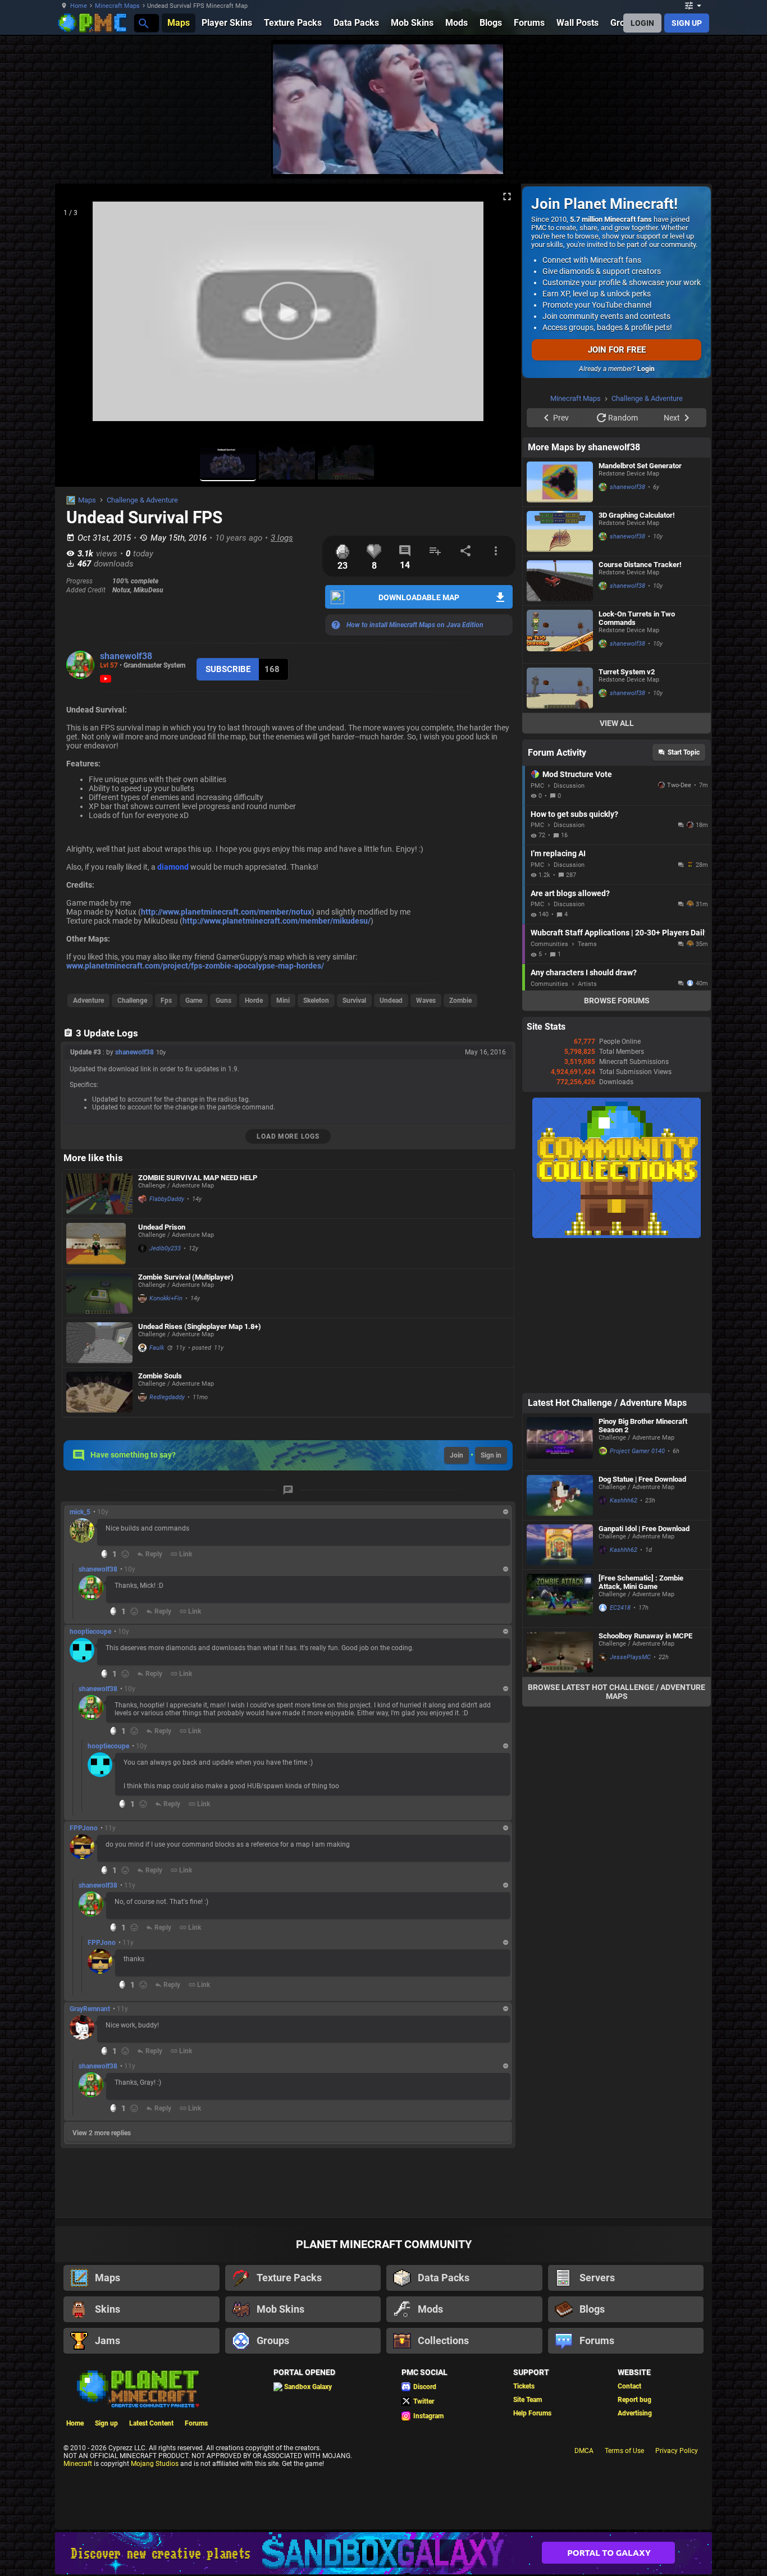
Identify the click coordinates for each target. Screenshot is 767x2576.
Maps (87, 500)
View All (617, 865)
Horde (254, 1001)
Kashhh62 (624, 1643)
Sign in (491, 1455)
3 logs (282, 538)
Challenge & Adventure (142, 500)
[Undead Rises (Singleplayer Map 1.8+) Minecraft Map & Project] (99, 1343)
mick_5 (80, 1512)
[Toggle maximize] (507, 197)
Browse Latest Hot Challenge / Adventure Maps (617, 1834)
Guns (223, 1001)
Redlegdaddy (167, 1397)
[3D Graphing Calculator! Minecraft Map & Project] (560, 673)
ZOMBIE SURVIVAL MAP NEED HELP (198, 1178)
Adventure (88, 1001)
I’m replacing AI (558, 995)
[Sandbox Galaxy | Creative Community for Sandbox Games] (383, 2553)
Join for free (617, 350)
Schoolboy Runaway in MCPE (645, 1778)
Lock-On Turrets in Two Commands (637, 760)
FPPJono (84, 1828)
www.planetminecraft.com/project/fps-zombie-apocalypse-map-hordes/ (195, 966)
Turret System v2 (627, 814)
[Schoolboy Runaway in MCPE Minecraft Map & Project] (560, 1794)
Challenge (132, 1001)
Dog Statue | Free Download (642, 1621)
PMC (537, 928)
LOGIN (642, 23)
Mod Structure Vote (577, 916)
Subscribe (228, 669)
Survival (354, 1001)
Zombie (460, 1001)
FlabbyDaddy (167, 1199)
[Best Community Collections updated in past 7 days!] (617, 1378)
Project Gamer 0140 (637, 1593)
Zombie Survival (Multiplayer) (186, 1277)
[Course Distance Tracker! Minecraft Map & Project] (560, 723)
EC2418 (620, 1750)
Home (79, 6)
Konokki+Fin (166, 1298)
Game (194, 1001)
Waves (426, 1001)
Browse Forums (617, 1143)
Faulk (157, 1348)
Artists (587, 1126)
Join (456, 1455)
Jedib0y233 (165, 1248)
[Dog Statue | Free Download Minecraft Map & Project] (560, 1638)
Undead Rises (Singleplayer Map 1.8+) (200, 1326)
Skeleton (316, 1001)
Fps (166, 1001)
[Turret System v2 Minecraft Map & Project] (560, 830)
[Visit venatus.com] (481, 156)
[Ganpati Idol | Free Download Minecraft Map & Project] (560, 1687)
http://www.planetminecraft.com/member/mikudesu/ (277, 921)
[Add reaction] (125, 1554)
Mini (283, 1001)
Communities (549, 1086)
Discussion (569, 928)
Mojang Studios (155, 2464)
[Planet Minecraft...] (143, 23)
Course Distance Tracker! (640, 707)
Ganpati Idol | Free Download (644, 1671)
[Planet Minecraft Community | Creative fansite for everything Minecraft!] (137, 2388)
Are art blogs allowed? (570, 1035)
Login (646, 369)
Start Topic (684, 894)
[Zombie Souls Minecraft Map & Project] (99, 1392)
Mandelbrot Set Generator (640, 608)
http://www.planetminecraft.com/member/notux (226, 912)
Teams (587, 1086)
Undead (391, 1001)
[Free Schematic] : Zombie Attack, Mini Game (641, 1724)
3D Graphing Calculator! (637, 657)
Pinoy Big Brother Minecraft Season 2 (643, 1568)
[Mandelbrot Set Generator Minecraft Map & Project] (560, 624)
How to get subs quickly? (574, 956)
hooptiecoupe (90, 1632)
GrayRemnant (90, 2009)
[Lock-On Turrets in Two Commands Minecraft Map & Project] (560, 777)
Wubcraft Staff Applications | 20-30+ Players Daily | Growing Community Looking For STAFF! (618, 1075)
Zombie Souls (160, 1376)
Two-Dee (679, 927)
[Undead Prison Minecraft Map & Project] (99, 1244)
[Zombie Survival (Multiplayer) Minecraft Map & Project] (99, 1293)
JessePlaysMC (630, 1799)
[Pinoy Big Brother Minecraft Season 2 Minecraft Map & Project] (560, 1584)
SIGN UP (687, 23)
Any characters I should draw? (584, 1115)
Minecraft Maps (117, 6)
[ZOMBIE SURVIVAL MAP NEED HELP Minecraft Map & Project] (99, 1194)
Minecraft (78, 2464)
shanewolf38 (126, 656)
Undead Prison (162, 1227)
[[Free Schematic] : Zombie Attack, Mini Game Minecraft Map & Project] (560, 1741)
